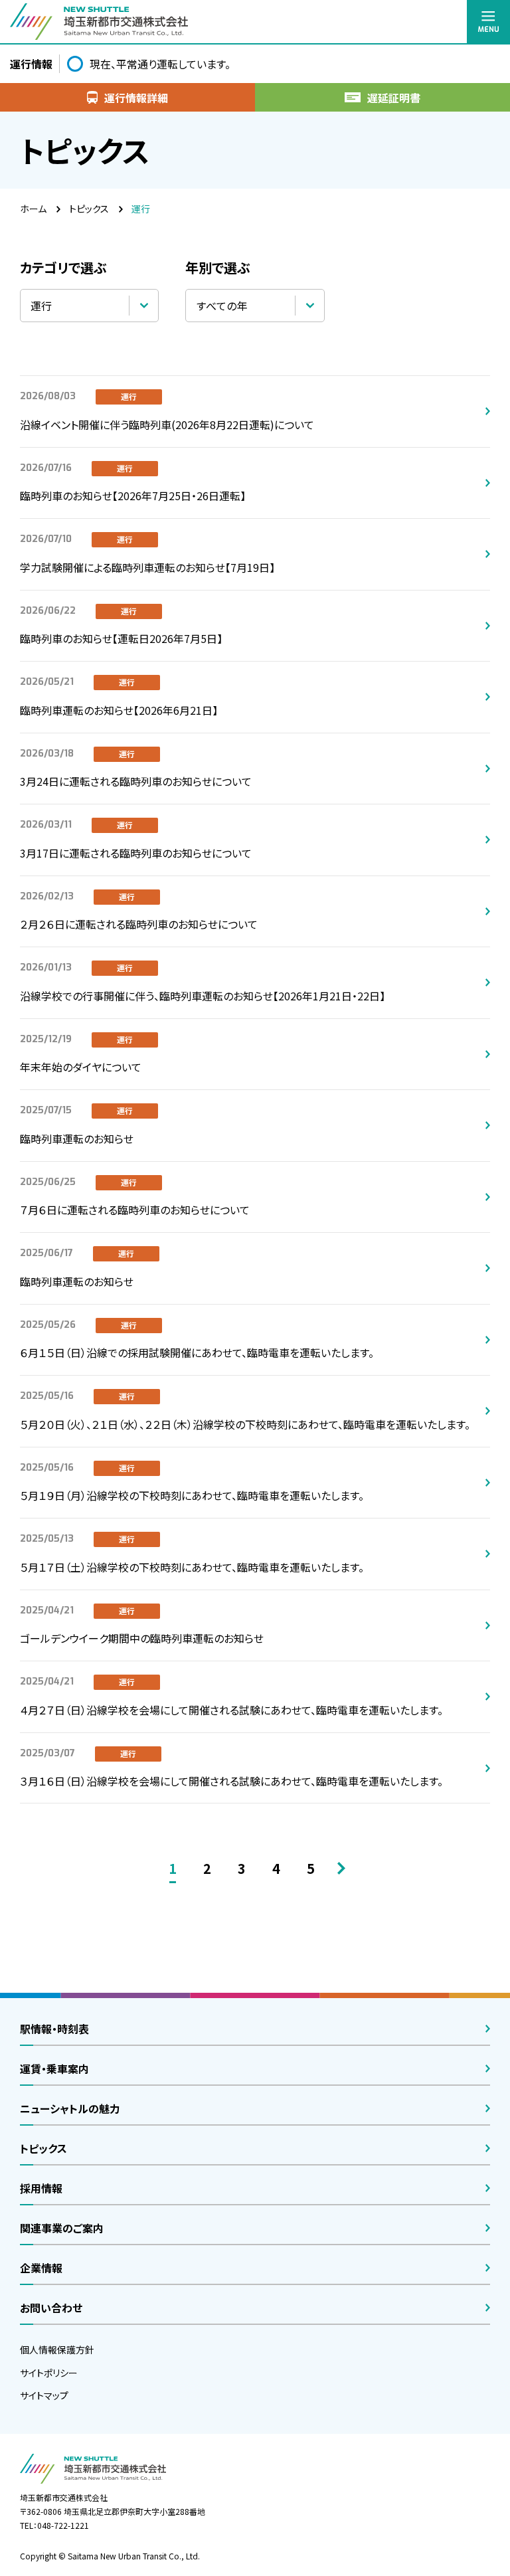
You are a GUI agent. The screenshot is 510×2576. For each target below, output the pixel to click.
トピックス (89, 209)
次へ (341, 1868)
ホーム (33, 209)
